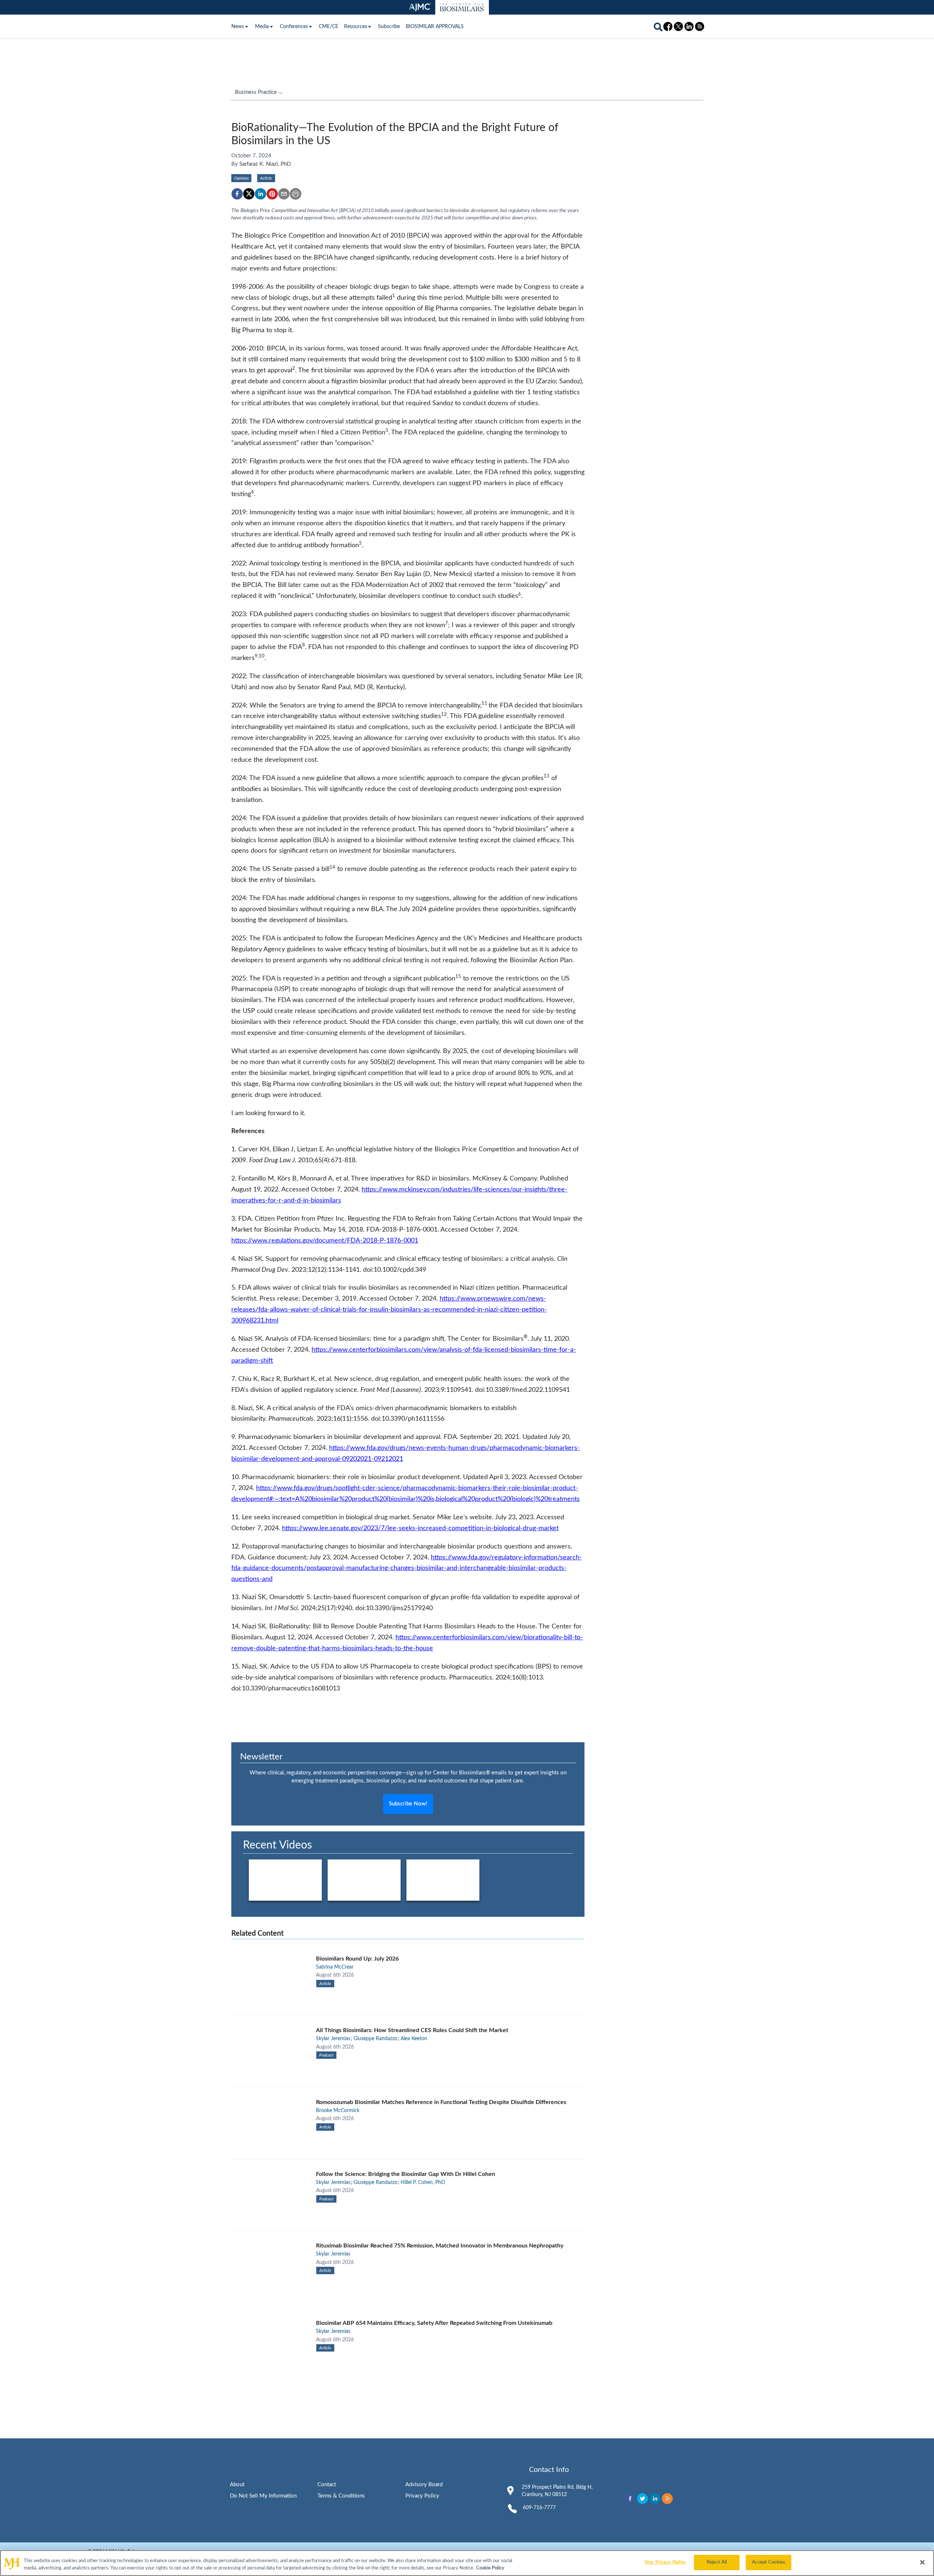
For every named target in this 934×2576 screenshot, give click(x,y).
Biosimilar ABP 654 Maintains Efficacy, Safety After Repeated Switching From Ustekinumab (434, 2323)
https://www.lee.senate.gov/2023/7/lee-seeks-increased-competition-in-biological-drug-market (420, 1528)
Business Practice (256, 92)
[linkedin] (260, 194)
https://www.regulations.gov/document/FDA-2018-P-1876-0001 (325, 1241)
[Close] (922, 2562)
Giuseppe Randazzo (375, 2039)
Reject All (717, 2562)
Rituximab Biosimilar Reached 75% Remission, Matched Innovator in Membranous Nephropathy (440, 2246)
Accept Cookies (769, 2562)
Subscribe (389, 27)
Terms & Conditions (341, 2496)
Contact (327, 2485)
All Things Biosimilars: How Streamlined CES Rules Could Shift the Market (412, 2030)
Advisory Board (424, 2485)
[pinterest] (272, 194)
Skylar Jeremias (333, 2039)
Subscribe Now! (408, 1804)
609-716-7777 (539, 2508)
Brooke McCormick (338, 2111)
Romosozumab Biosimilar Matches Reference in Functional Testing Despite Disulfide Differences (441, 2102)
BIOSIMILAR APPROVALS (435, 27)
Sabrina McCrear (335, 1967)
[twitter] (249, 194)
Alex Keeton (414, 2039)
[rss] (667, 2499)
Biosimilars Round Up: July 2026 (357, 1959)
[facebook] (237, 194)
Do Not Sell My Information (263, 2496)
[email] (284, 194)
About (237, 2485)
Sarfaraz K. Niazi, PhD (265, 164)
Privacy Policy (422, 2496)
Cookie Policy (490, 2568)
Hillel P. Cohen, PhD (423, 2183)
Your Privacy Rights (665, 2562)
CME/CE (329, 27)
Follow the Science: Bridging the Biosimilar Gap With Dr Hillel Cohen (406, 2174)
